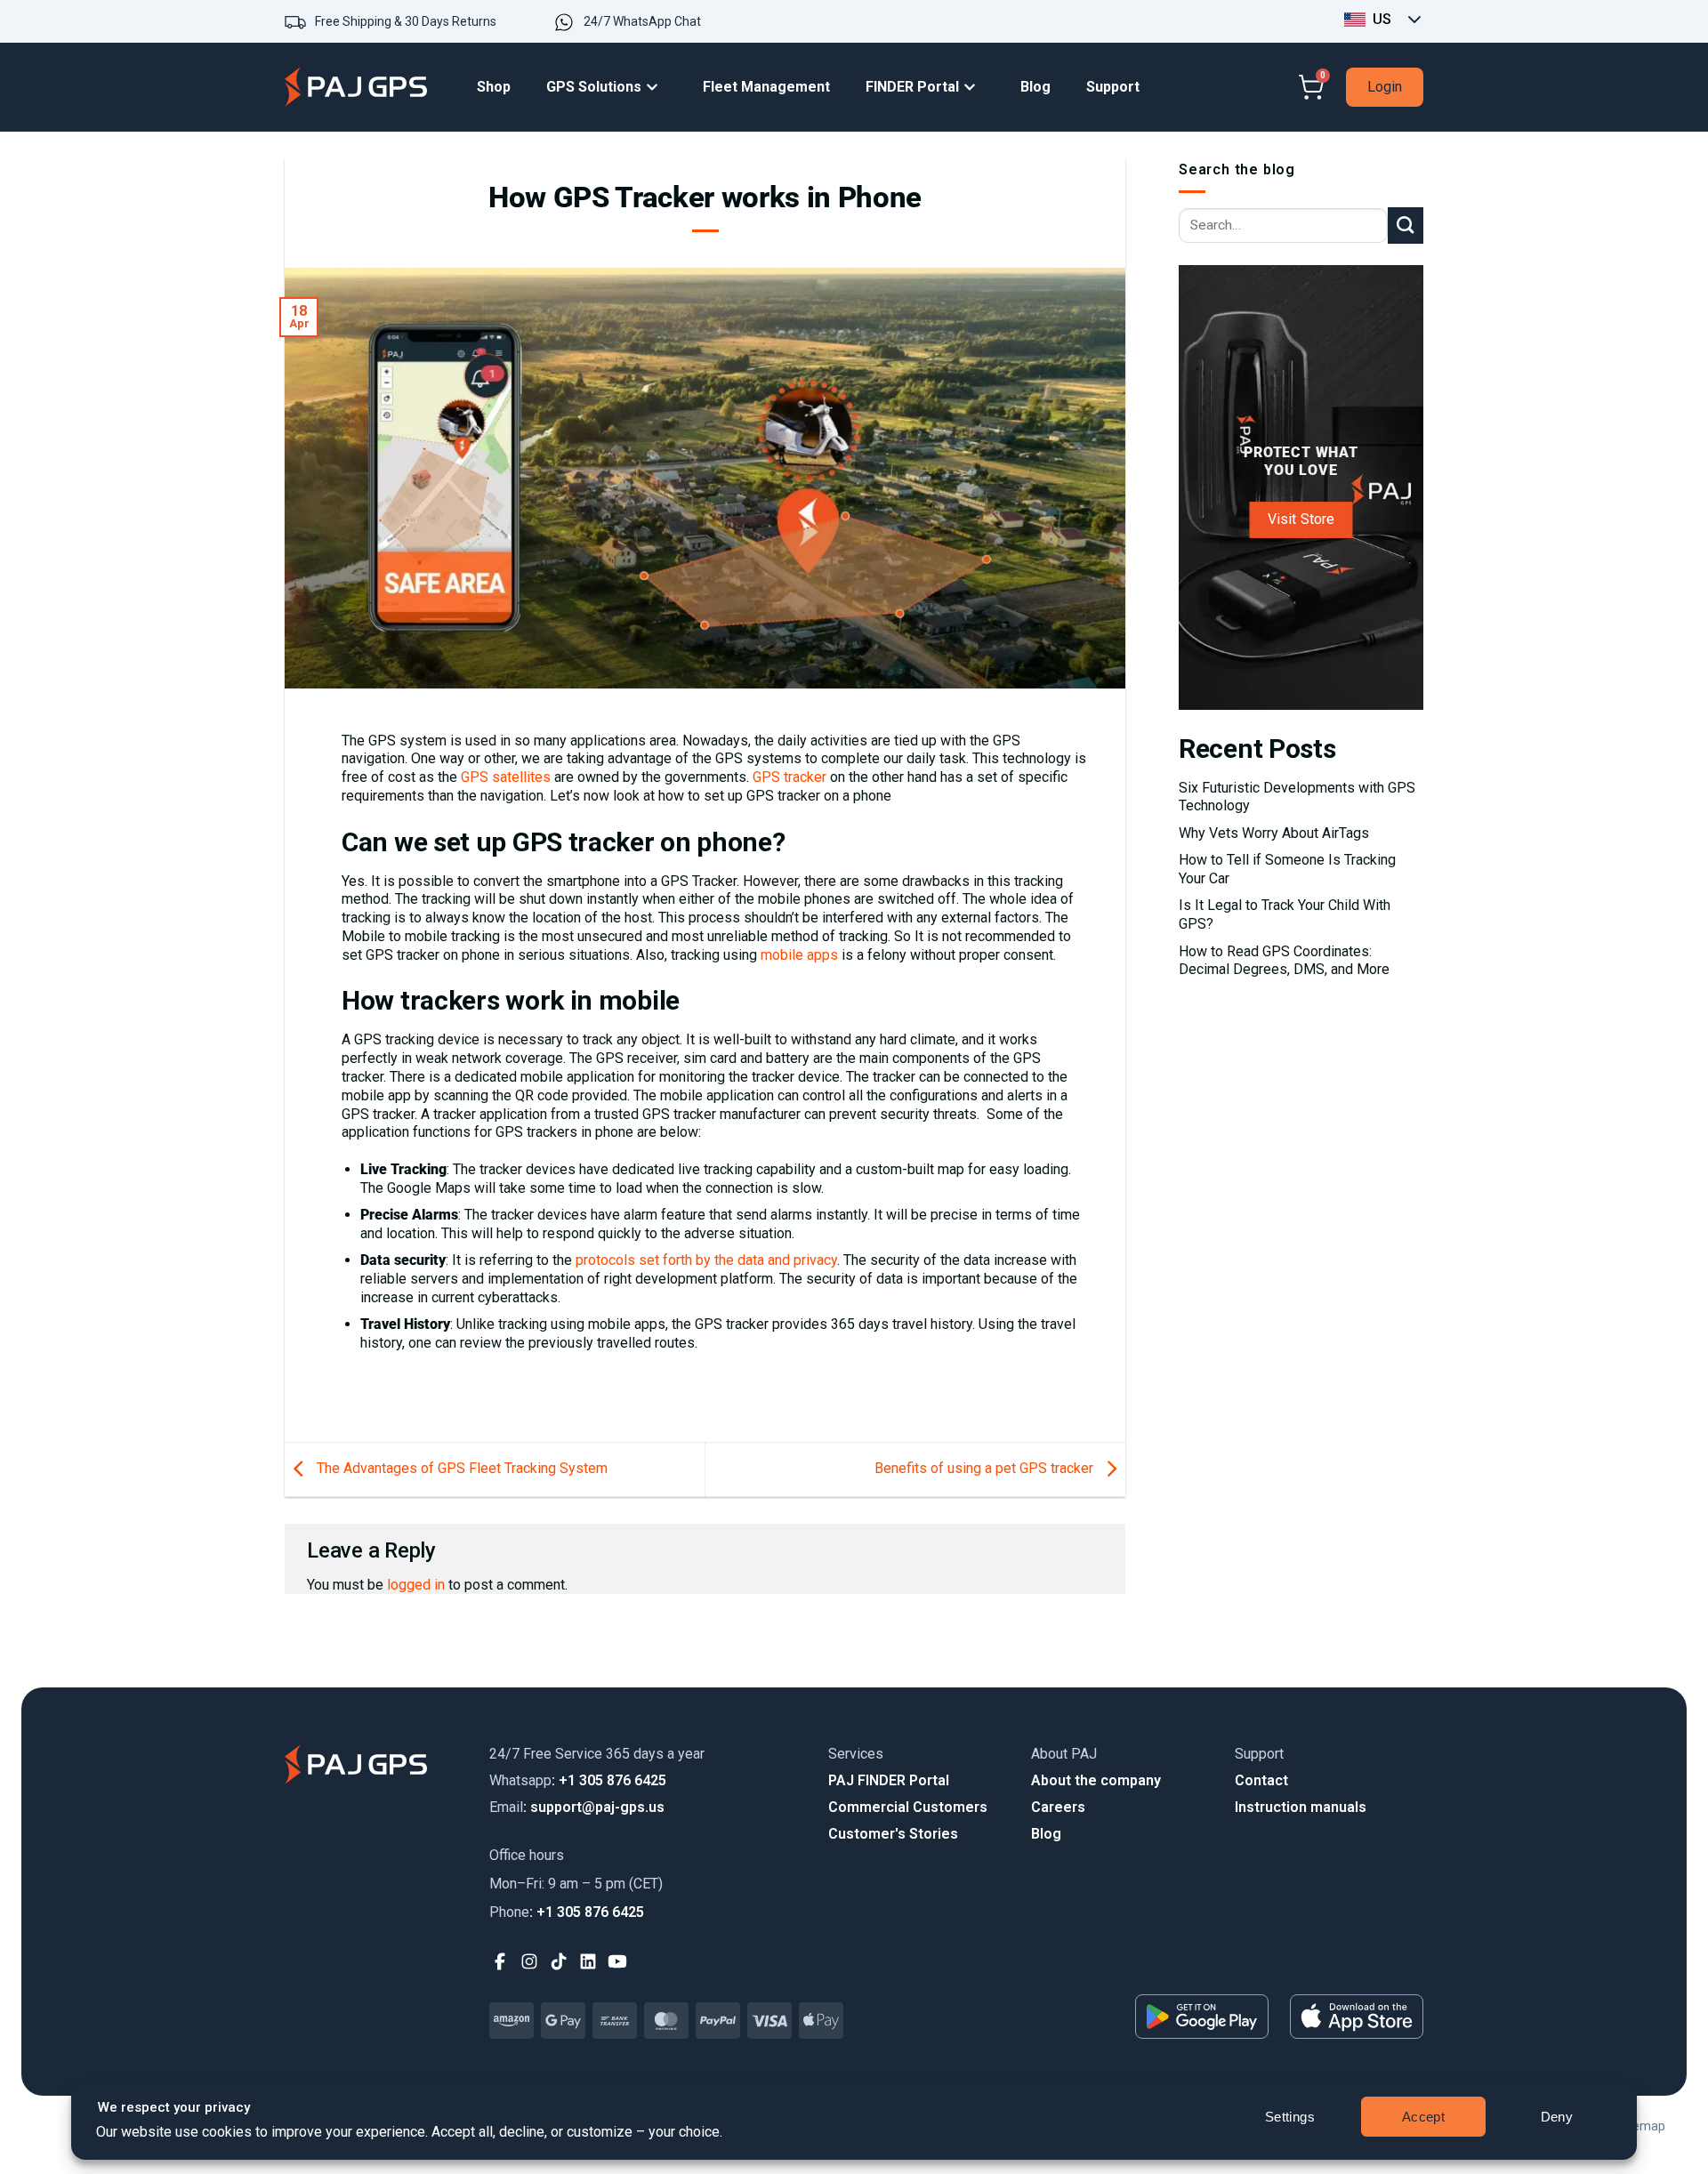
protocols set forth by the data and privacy (706, 1260)
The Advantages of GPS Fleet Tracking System (460, 1468)
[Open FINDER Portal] (974, 88)
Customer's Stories (893, 1834)
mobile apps (799, 955)
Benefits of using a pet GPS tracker (986, 1468)
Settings (1290, 2117)
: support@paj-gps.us (577, 1807)
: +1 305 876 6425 (578, 1780)
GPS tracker (790, 777)
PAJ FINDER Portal (889, 1780)
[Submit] (1406, 225)
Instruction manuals (1301, 1807)
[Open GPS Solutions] (657, 88)
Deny (1557, 2117)
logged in (416, 1585)
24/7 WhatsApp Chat (642, 21)
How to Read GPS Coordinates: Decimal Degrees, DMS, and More (1284, 961)
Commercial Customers (908, 1807)
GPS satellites (506, 777)
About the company (1096, 1780)
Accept (1424, 2117)
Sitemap (1641, 2126)
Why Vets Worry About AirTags (1274, 833)
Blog (1046, 1834)
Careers (1058, 1807)
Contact (1261, 1780)
